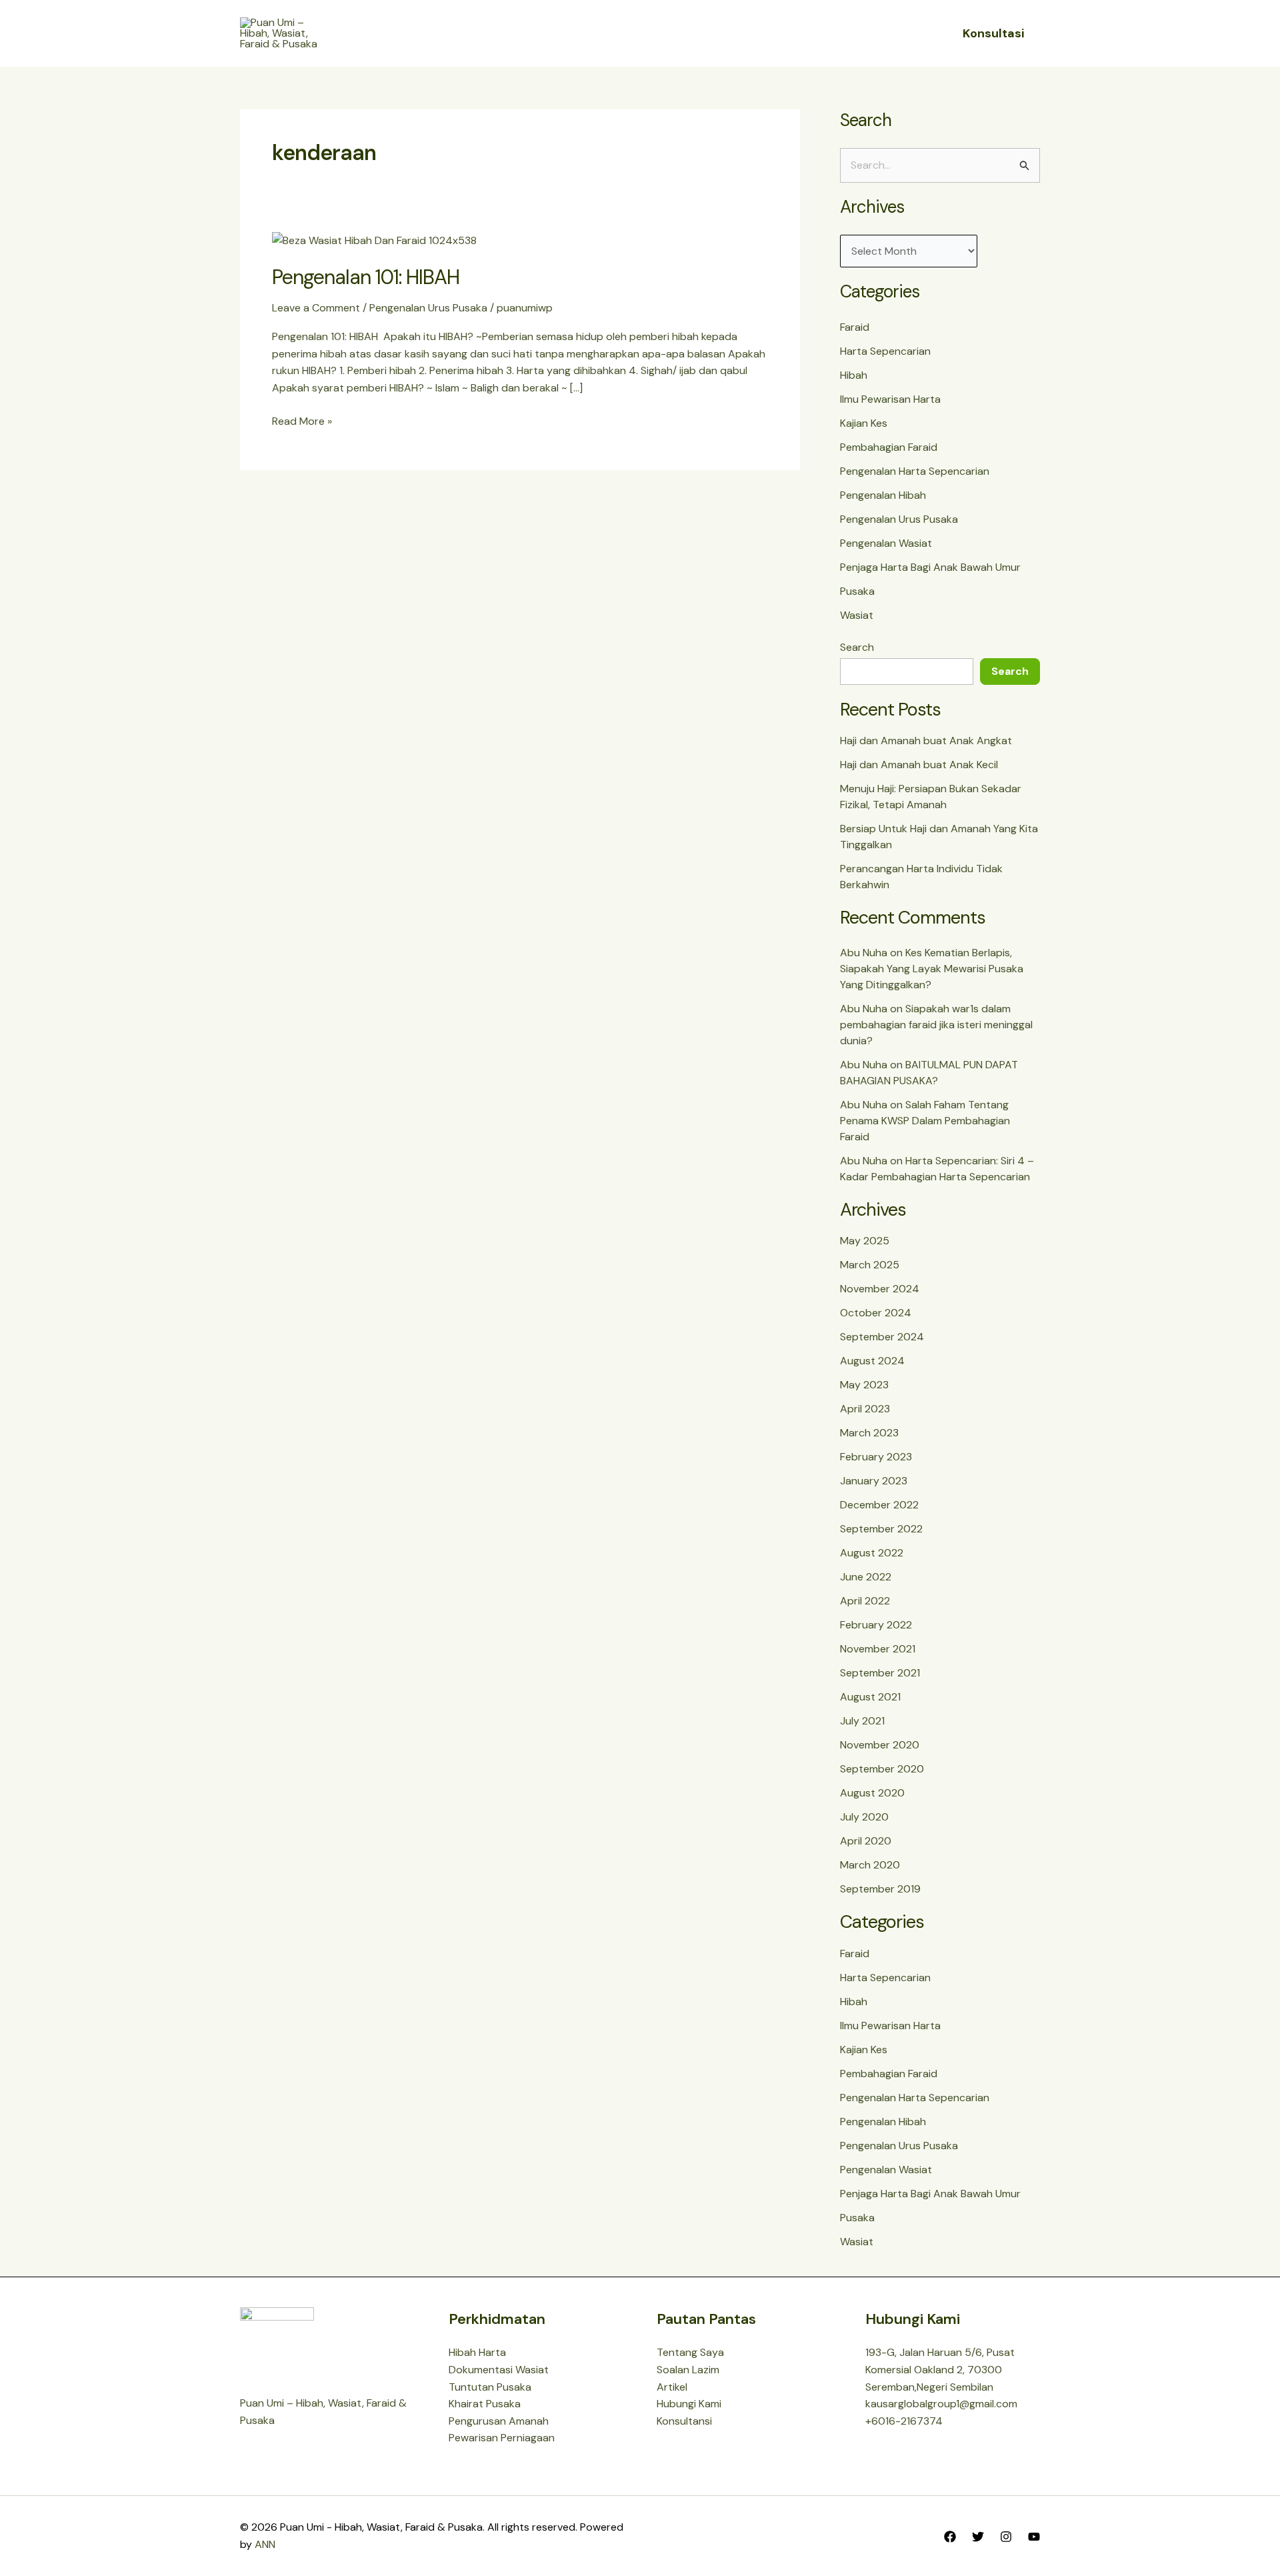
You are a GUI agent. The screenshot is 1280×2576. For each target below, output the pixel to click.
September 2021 (880, 1673)
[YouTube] (1034, 2537)
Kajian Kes (864, 423)
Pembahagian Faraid (889, 447)
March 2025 (870, 1265)
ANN (265, 2544)
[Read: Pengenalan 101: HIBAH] (374, 240)
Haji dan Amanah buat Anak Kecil (919, 765)
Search (857, 647)
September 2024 (882, 1337)
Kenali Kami (574, 33)
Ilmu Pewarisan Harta (890, 399)
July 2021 (862, 1721)
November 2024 (880, 1289)
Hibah (854, 375)
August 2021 (870, 1697)
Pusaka (857, 591)
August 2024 (872, 1361)
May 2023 (864, 1385)
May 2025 (865, 1241)
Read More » (302, 420)
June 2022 (866, 1577)
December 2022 (879, 1505)
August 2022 (872, 1553)
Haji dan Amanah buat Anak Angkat (926, 741)
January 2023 (874, 1481)
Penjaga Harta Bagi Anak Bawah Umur (930, 567)
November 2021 (878, 1649)
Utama (506, 33)
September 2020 (882, 1769)
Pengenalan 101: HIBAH (366, 277)
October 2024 (876, 1313)
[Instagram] (1006, 2537)
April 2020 (866, 1841)
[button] (610, 33)
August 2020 (872, 1793)
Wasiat (857, 615)
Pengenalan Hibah (883, 495)
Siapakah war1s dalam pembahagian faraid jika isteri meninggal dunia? (936, 1025)
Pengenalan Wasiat (886, 543)
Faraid (855, 327)
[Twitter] (978, 2537)
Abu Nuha (864, 953)
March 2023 (869, 1433)
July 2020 (864, 1817)
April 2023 (865, 1409)
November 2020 (880, 1745)
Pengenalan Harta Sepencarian (915, 471)
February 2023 (876, 1457)
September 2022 (881, 1529)
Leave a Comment (316, 308)
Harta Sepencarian (885, 351)
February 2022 (876, 1625)
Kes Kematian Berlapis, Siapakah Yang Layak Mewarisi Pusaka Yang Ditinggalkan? (932, 969)
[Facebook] (950, 2537)
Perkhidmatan (676, 33)
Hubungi (770, 33)
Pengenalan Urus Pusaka (428, 308)
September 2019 (880, 1889)
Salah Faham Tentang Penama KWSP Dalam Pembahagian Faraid (925, 1121)
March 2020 (870, 1865)
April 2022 (865, 1601)
